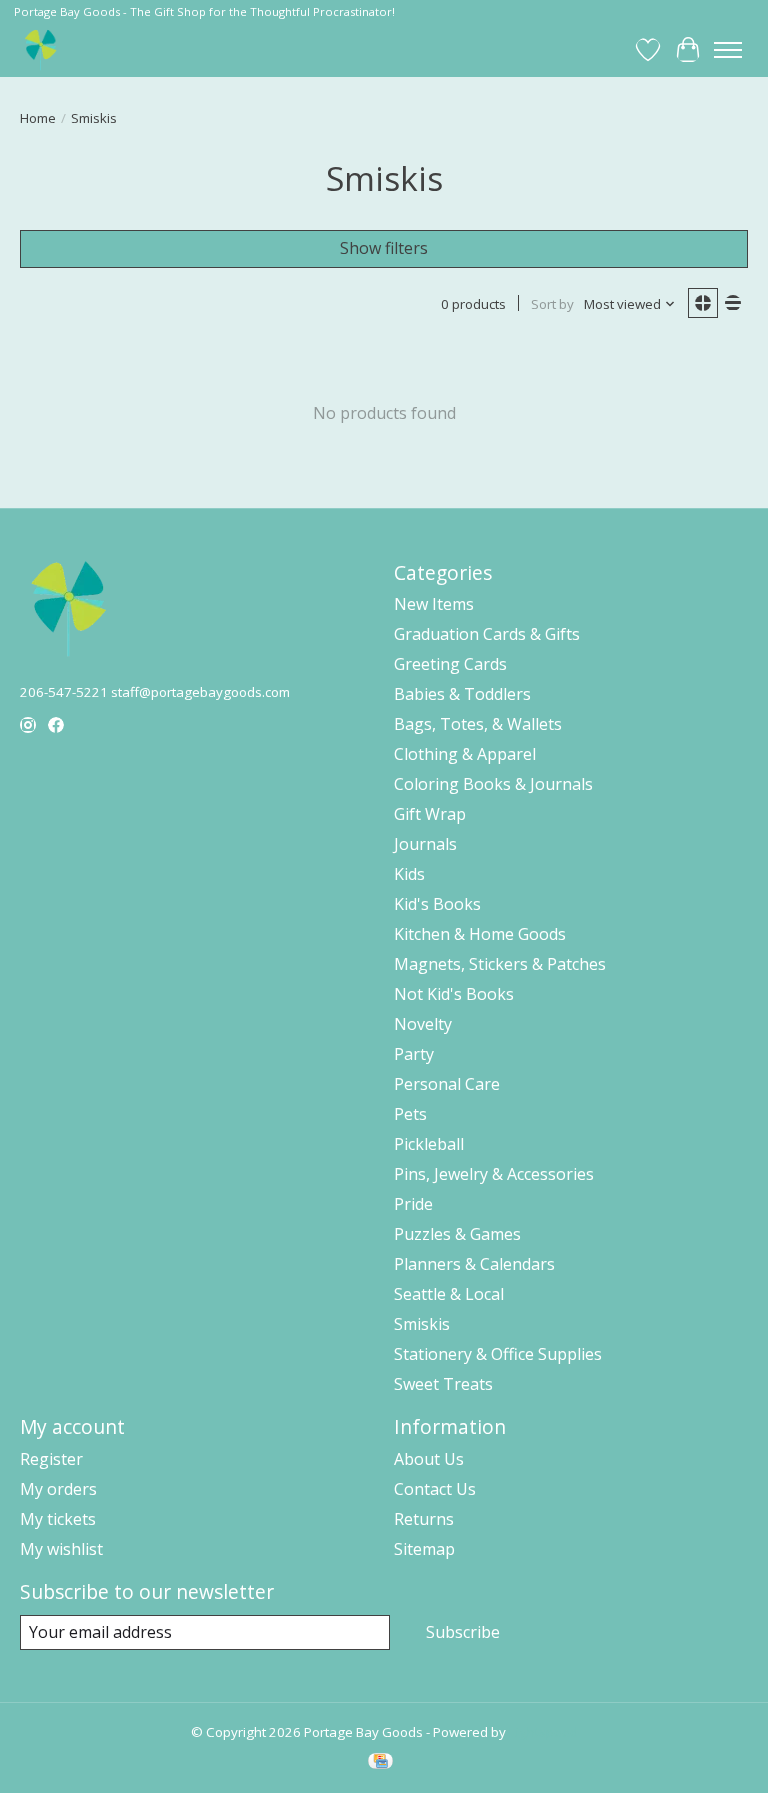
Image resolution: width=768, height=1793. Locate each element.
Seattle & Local (449, 1294)
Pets (410, 1114)
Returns (424, 1519)
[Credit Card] (380, 1763)
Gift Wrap (430, 814)
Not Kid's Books (454, 994)
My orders (58, 1489)
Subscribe (463, 1632)
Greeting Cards (450, 664)
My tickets (58, 1519)
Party (414, 1054)
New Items (434, 604)
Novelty (423, 1024)
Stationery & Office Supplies (498, 1354)
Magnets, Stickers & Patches (500, 964)
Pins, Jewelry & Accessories (494, 1174)
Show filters (384, 248)
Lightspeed (543, 1732)
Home (38, 118)
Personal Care (447, 1084)
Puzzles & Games (457, 1234)
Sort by (552, 304)
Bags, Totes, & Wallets (478, 724)
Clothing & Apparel (465, 754)
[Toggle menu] (728, 50)
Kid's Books (437, 904)
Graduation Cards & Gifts (487, 634)
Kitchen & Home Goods (480, 934)
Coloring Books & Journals (493, 784)
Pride (413, 1204)
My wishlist (61, 1549)
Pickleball (429, 1144)
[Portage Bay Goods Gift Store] (41, 49)
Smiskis (422, 1324)
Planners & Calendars (474, 1264)
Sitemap (424, 1549)
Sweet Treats (443, 1384)
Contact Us (435, 1489)
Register (51, 1459)
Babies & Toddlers (462, 694)
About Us (429, 1459)
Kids (409, 874)
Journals (425, 844)
